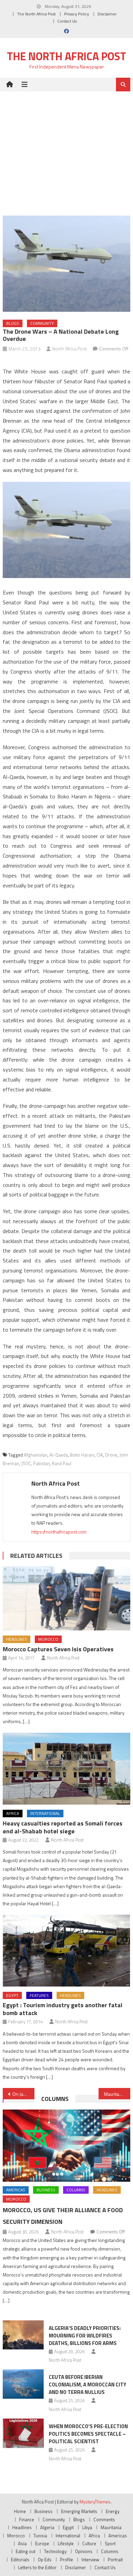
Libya (87, 2527)
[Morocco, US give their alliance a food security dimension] (66, 2146)
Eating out (26, 2551)
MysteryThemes (95, 2502)
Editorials (20, 2560)
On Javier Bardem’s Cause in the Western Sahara (24, 2094)
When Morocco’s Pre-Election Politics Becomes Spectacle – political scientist (88, 2434)
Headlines (17, 1639)
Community (42, 323)
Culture (89, 2543)
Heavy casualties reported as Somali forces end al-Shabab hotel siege (63, 1827)
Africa (13, 1813)
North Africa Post (70, 349)
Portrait (115, 2560)
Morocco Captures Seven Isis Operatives (58, 1649)
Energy (113, 2511)
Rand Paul (62, 1463)
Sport (110, 2543)
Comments (104, 2520)
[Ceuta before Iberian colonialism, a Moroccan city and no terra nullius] (23, 2384)
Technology (55, 2551)
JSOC (26, 1463)
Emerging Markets (79, 2511)
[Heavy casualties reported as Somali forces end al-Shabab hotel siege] (66, 1769)
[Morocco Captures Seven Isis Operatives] (66, 1598)
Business (46, 2190)
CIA (100, 1455)
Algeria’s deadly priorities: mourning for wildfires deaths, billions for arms (85, 2336)
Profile (66, 2560)
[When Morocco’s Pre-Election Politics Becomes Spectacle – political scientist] (23, 2433)
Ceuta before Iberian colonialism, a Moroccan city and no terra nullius (87, 2385)
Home (20, 2511)
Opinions (84, 2551)
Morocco (48, 1639)
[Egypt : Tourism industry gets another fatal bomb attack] (66, 1951)
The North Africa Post (36, 14)
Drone (111, 1455)
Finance (27, 2520)
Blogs (13, 323)
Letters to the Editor (37, 2567)
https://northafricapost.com (59, 1532)
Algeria (47, 2527)
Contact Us (67, 21)
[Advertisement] (66, 148)
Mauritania (111, 2527)
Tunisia (40, 2536)
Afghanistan (36, 1455)
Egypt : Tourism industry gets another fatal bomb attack (63, 2009)
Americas (16, 2190)
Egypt (12, 1995)
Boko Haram (82, 1455)
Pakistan (41, 1463)
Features (39, 1995)
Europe (42, 2543)
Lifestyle (66, 2543)
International (45, 1813)
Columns (55, 2099)
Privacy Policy (77, 14)
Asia (22, 2543)
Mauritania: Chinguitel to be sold (117, 2094)
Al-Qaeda (59, 1455)
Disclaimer (107, 14)
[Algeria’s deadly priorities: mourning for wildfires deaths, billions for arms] (23, 2335)
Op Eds (45, 2560)
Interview (90, 2560)
